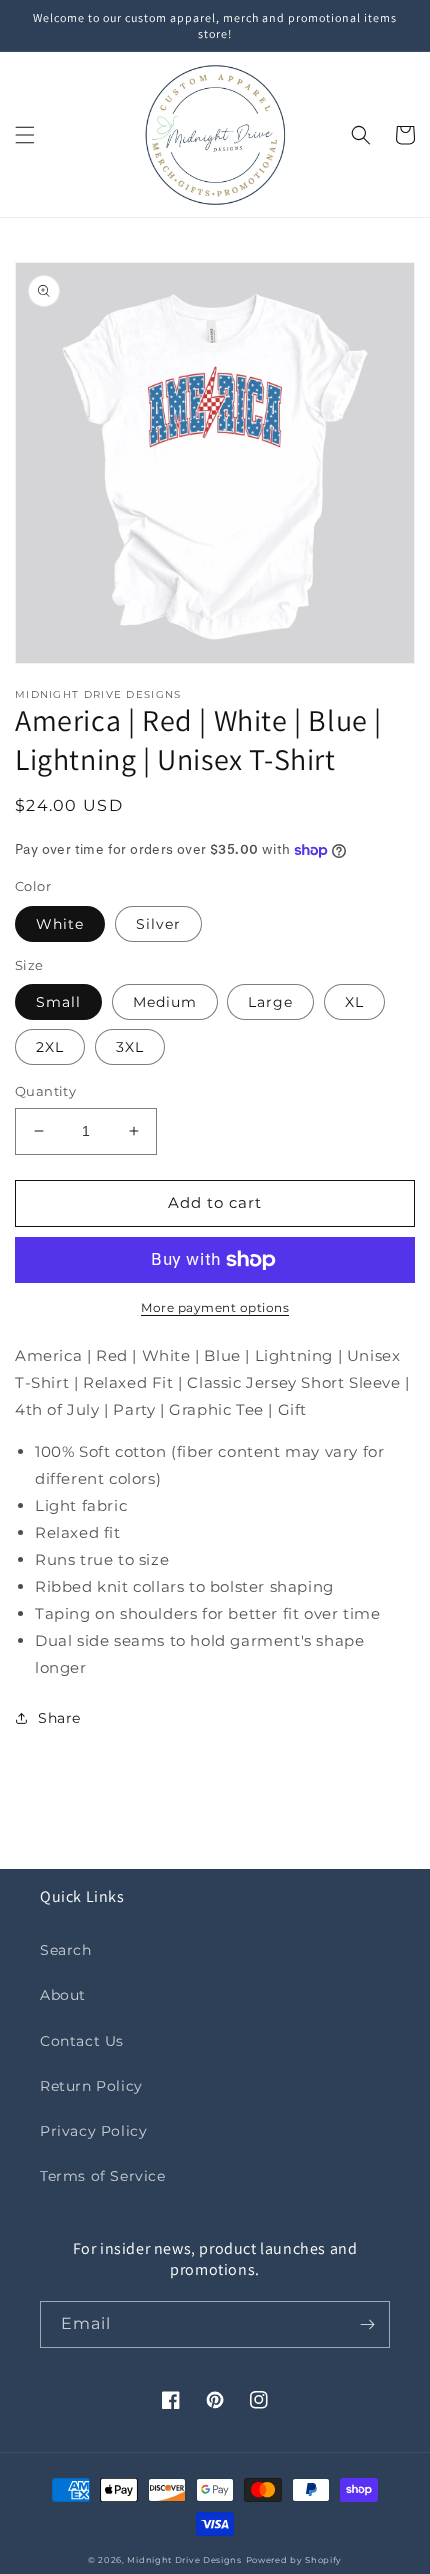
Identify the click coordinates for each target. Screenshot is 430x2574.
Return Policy (91, 2086)
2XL (50, 1047)
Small (58, 1002)
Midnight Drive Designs (184, 2560)
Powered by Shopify (294, 2560)
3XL (130, 1047)
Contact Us (82, 2041)
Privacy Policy (93, 2131)
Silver (158, 924)
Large (270, 1002)
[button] (25, 135)
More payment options (215, 1307)
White (60, 924)
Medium (165, 1002)
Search (66, 1950)
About (63, 1995)
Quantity (45, 1091)
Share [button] (59, 1718)
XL (354, 1002)
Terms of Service (103, 2176)
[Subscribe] (367, 2324)
